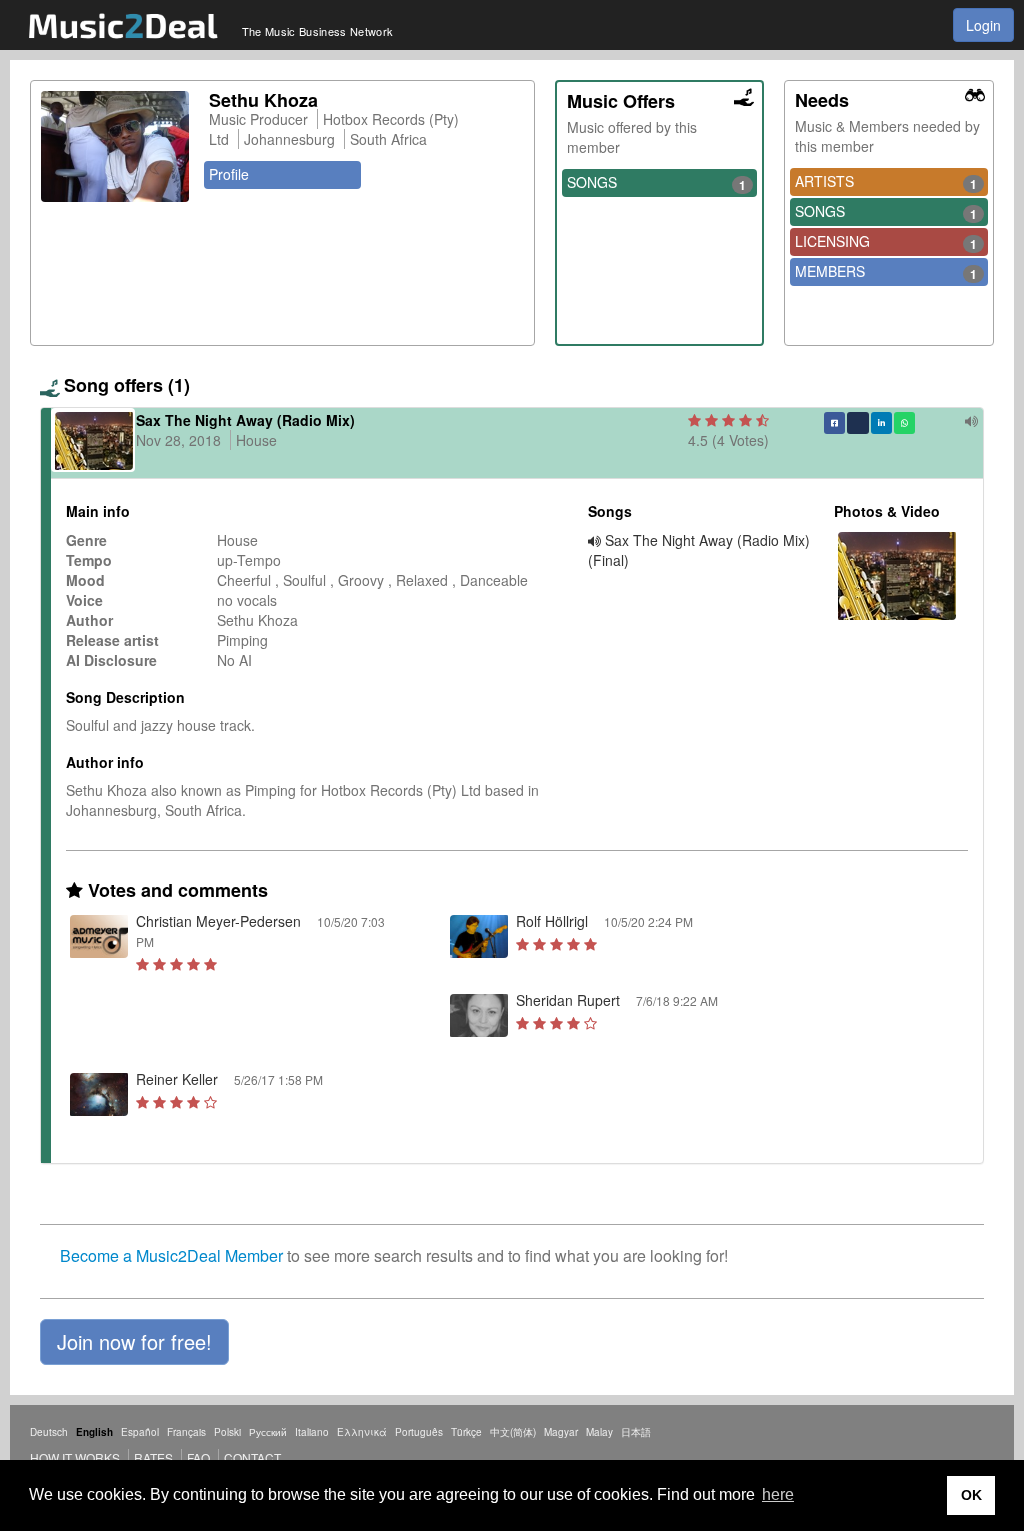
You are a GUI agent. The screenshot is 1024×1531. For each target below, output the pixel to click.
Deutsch (49, 1432)
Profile (229, 174)
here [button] (778, 1494)
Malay (599, 1432)
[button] (134, 1342)
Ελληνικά (362, 1432)
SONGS (657, 183)
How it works (75, 1457)
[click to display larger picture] (115, 146)
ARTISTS (886, 182)
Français (186, 1432)
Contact (252, 1457)
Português (419, 1432)
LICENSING (886, 242)
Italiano (312, 1432)
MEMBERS (886, 272)
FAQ (198, 1457)
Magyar (561, 1432)
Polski (227, 1432)
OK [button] (971, 1495)
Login (983, 25)
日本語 (636, 1432)
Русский (268, 1432)
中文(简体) (513, 1432)
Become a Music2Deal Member (171, 1255)
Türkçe (466, 1432)
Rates (153, 1457)
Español (140, 1432)
